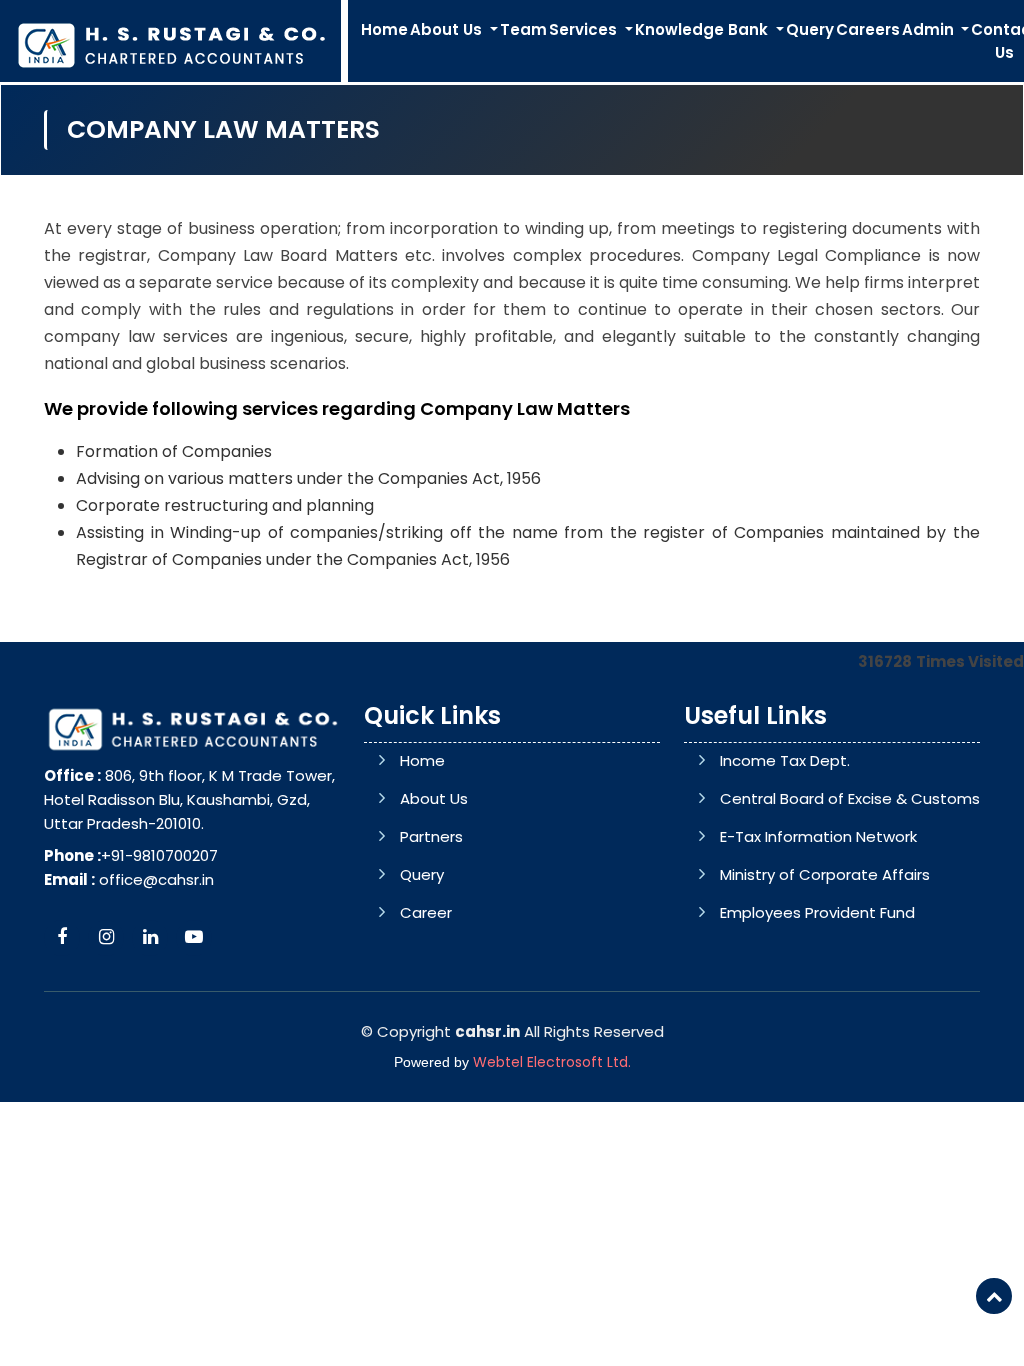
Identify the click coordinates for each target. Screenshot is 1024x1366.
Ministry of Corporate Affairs (825, 874)
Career (426, 912)
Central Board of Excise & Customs (850, 798)
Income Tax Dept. (785, 760)
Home (384, 29)
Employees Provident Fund (817, 912)
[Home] (170, 43)
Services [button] (585, 29)
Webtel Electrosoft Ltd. (552, 1062)
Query (810, 29)
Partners (431, 836)
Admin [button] (930, 29)
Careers (868, 29)
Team (523, 29)
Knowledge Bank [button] (703, 29)
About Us (434, 798)
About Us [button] (448, 29)
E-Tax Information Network (818, 836)
